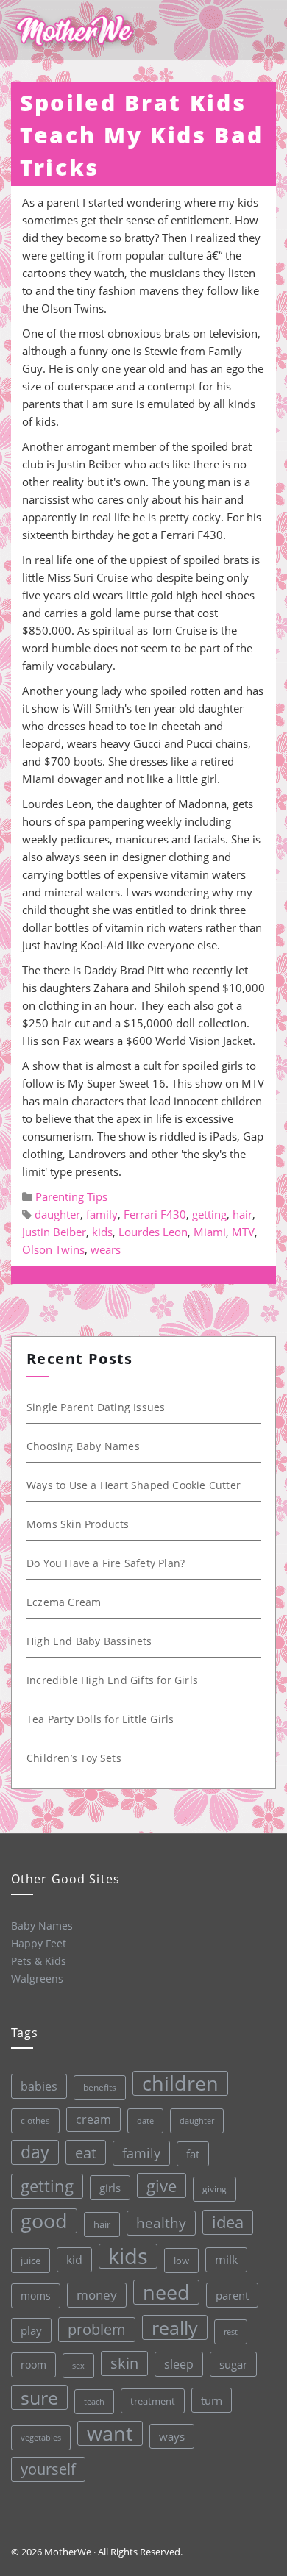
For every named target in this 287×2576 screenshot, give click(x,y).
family (102, 1214)
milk (226, 2260)
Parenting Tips (71, 1196)
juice (31, 2261)
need (166, 2292)
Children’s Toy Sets (74, 1758)
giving (215, 2189)
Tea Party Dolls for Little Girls (100, 1719)
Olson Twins (53, 1249)
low (181, 2261)
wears (106, 1249)
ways (172, 2436)
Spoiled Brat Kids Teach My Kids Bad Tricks (141, 135)
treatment (153, 2401)
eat (86, 2152)
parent (232, 2295)
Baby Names (42, 1926)
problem (97, 2329)
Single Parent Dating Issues (96, 1407)
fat (193, 2154)
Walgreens (37, 1979)
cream (93, 2119)
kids (102, 1232)
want (110, 2433)
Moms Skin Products (78, 1524)
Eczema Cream (64, 1602)
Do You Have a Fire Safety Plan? (106, 1563)
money (97, 2295)
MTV (243, 1232)
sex (78, 2365)
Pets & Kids (39, 1961)
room (33, 2365)
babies (39, 2086)
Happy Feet (39, 1943)
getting (209, 1214)
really (175, 2327)
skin (124, 2363)
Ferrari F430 (155, 1214)
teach (94, 2401)
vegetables (41, 2437)
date (145, 2120)
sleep (179, 2364)
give (162, 2186)
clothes (35, 2120)
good (44, 2221)
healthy (161, 2223)
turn (212, 2400)
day (35, 2152)
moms (36, 2295)
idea (228, 2222)
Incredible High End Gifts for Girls (112, 1680)
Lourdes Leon (153, 1232)
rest (231, 2331)
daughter (57, 1214)
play (31, 2330)
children (180, 2083)
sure (39, 2397)
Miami (210, 1232)
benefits (100, 2087)
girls (110, 2188)
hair (242, 1214)
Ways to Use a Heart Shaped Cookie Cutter (134, 1485)
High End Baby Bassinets (89, 1641)
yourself (48, 2469)
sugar (233, 2364)
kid (74, 2260)
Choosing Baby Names (83, 1446)
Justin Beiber (54, 1232)
